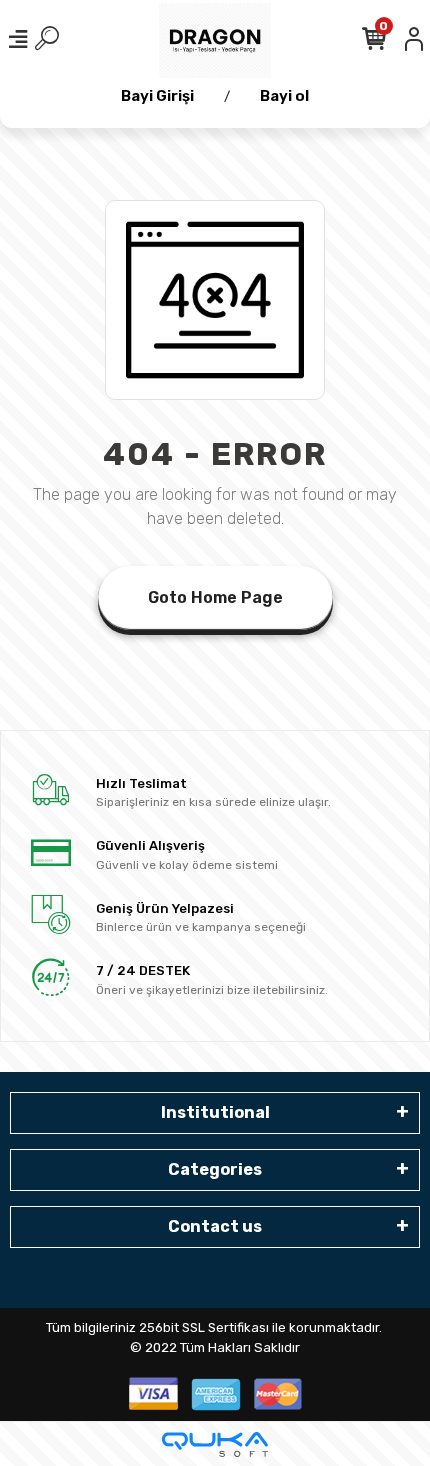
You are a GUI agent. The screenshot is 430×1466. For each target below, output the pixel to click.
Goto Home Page (215, 597)
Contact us (215, 1226)
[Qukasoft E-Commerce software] (215, 1444)
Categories (215, 1169)
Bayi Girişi (157, 96)
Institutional (215, 1112)
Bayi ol (284, 96)
